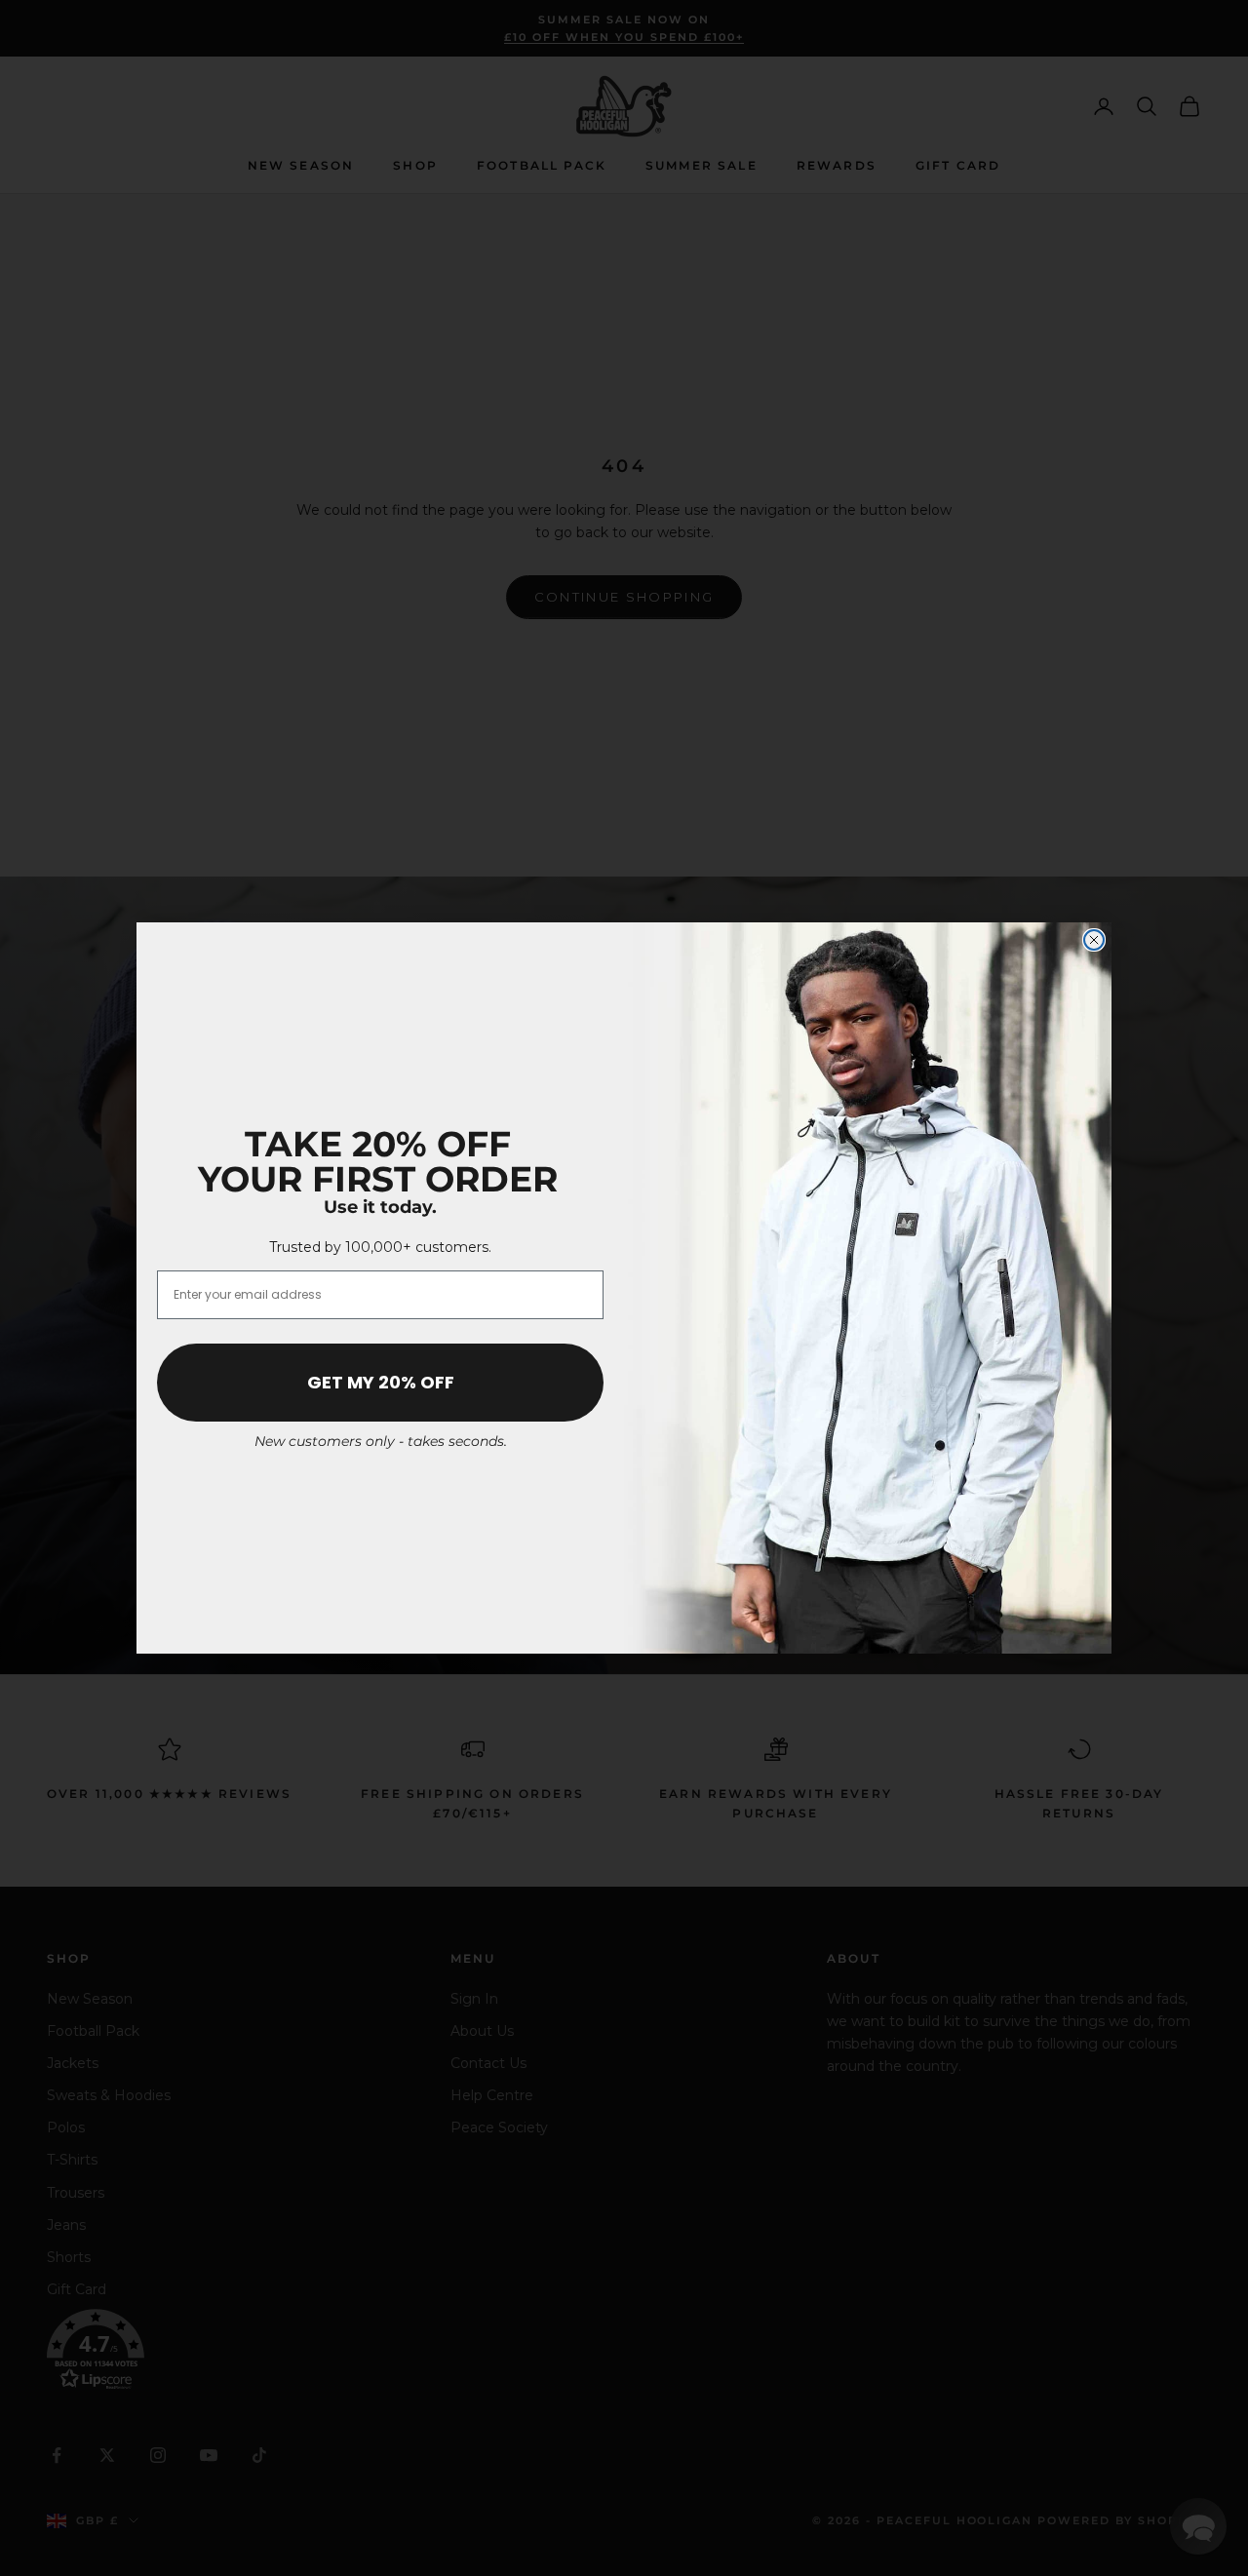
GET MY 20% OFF (381, 1382)
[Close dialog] (1094, 940)
